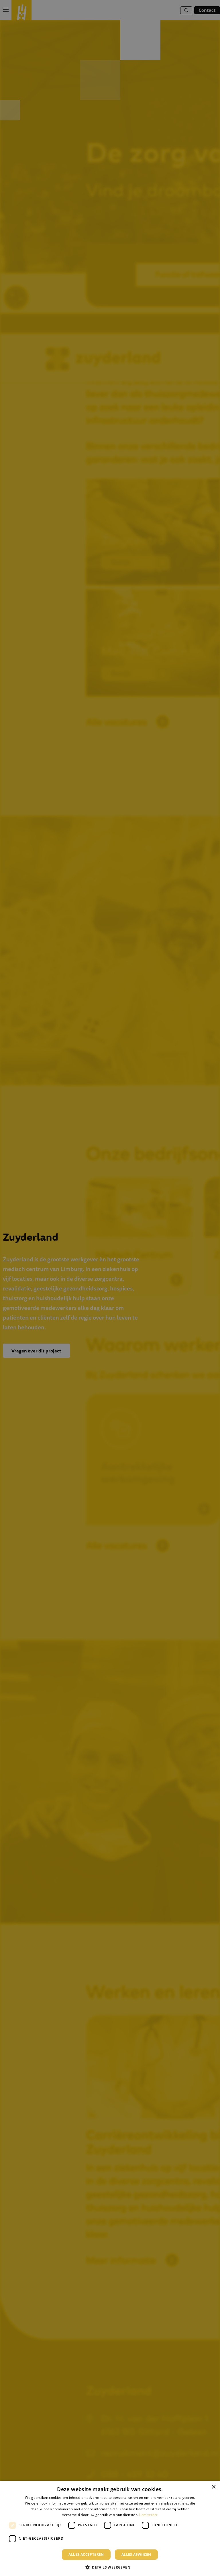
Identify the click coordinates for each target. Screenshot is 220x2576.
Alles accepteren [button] (86, 2554)
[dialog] (110, 2528)
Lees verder (148, 2515)
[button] (110, 2567)
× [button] (214, 2487)
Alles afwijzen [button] (136, 2554)
